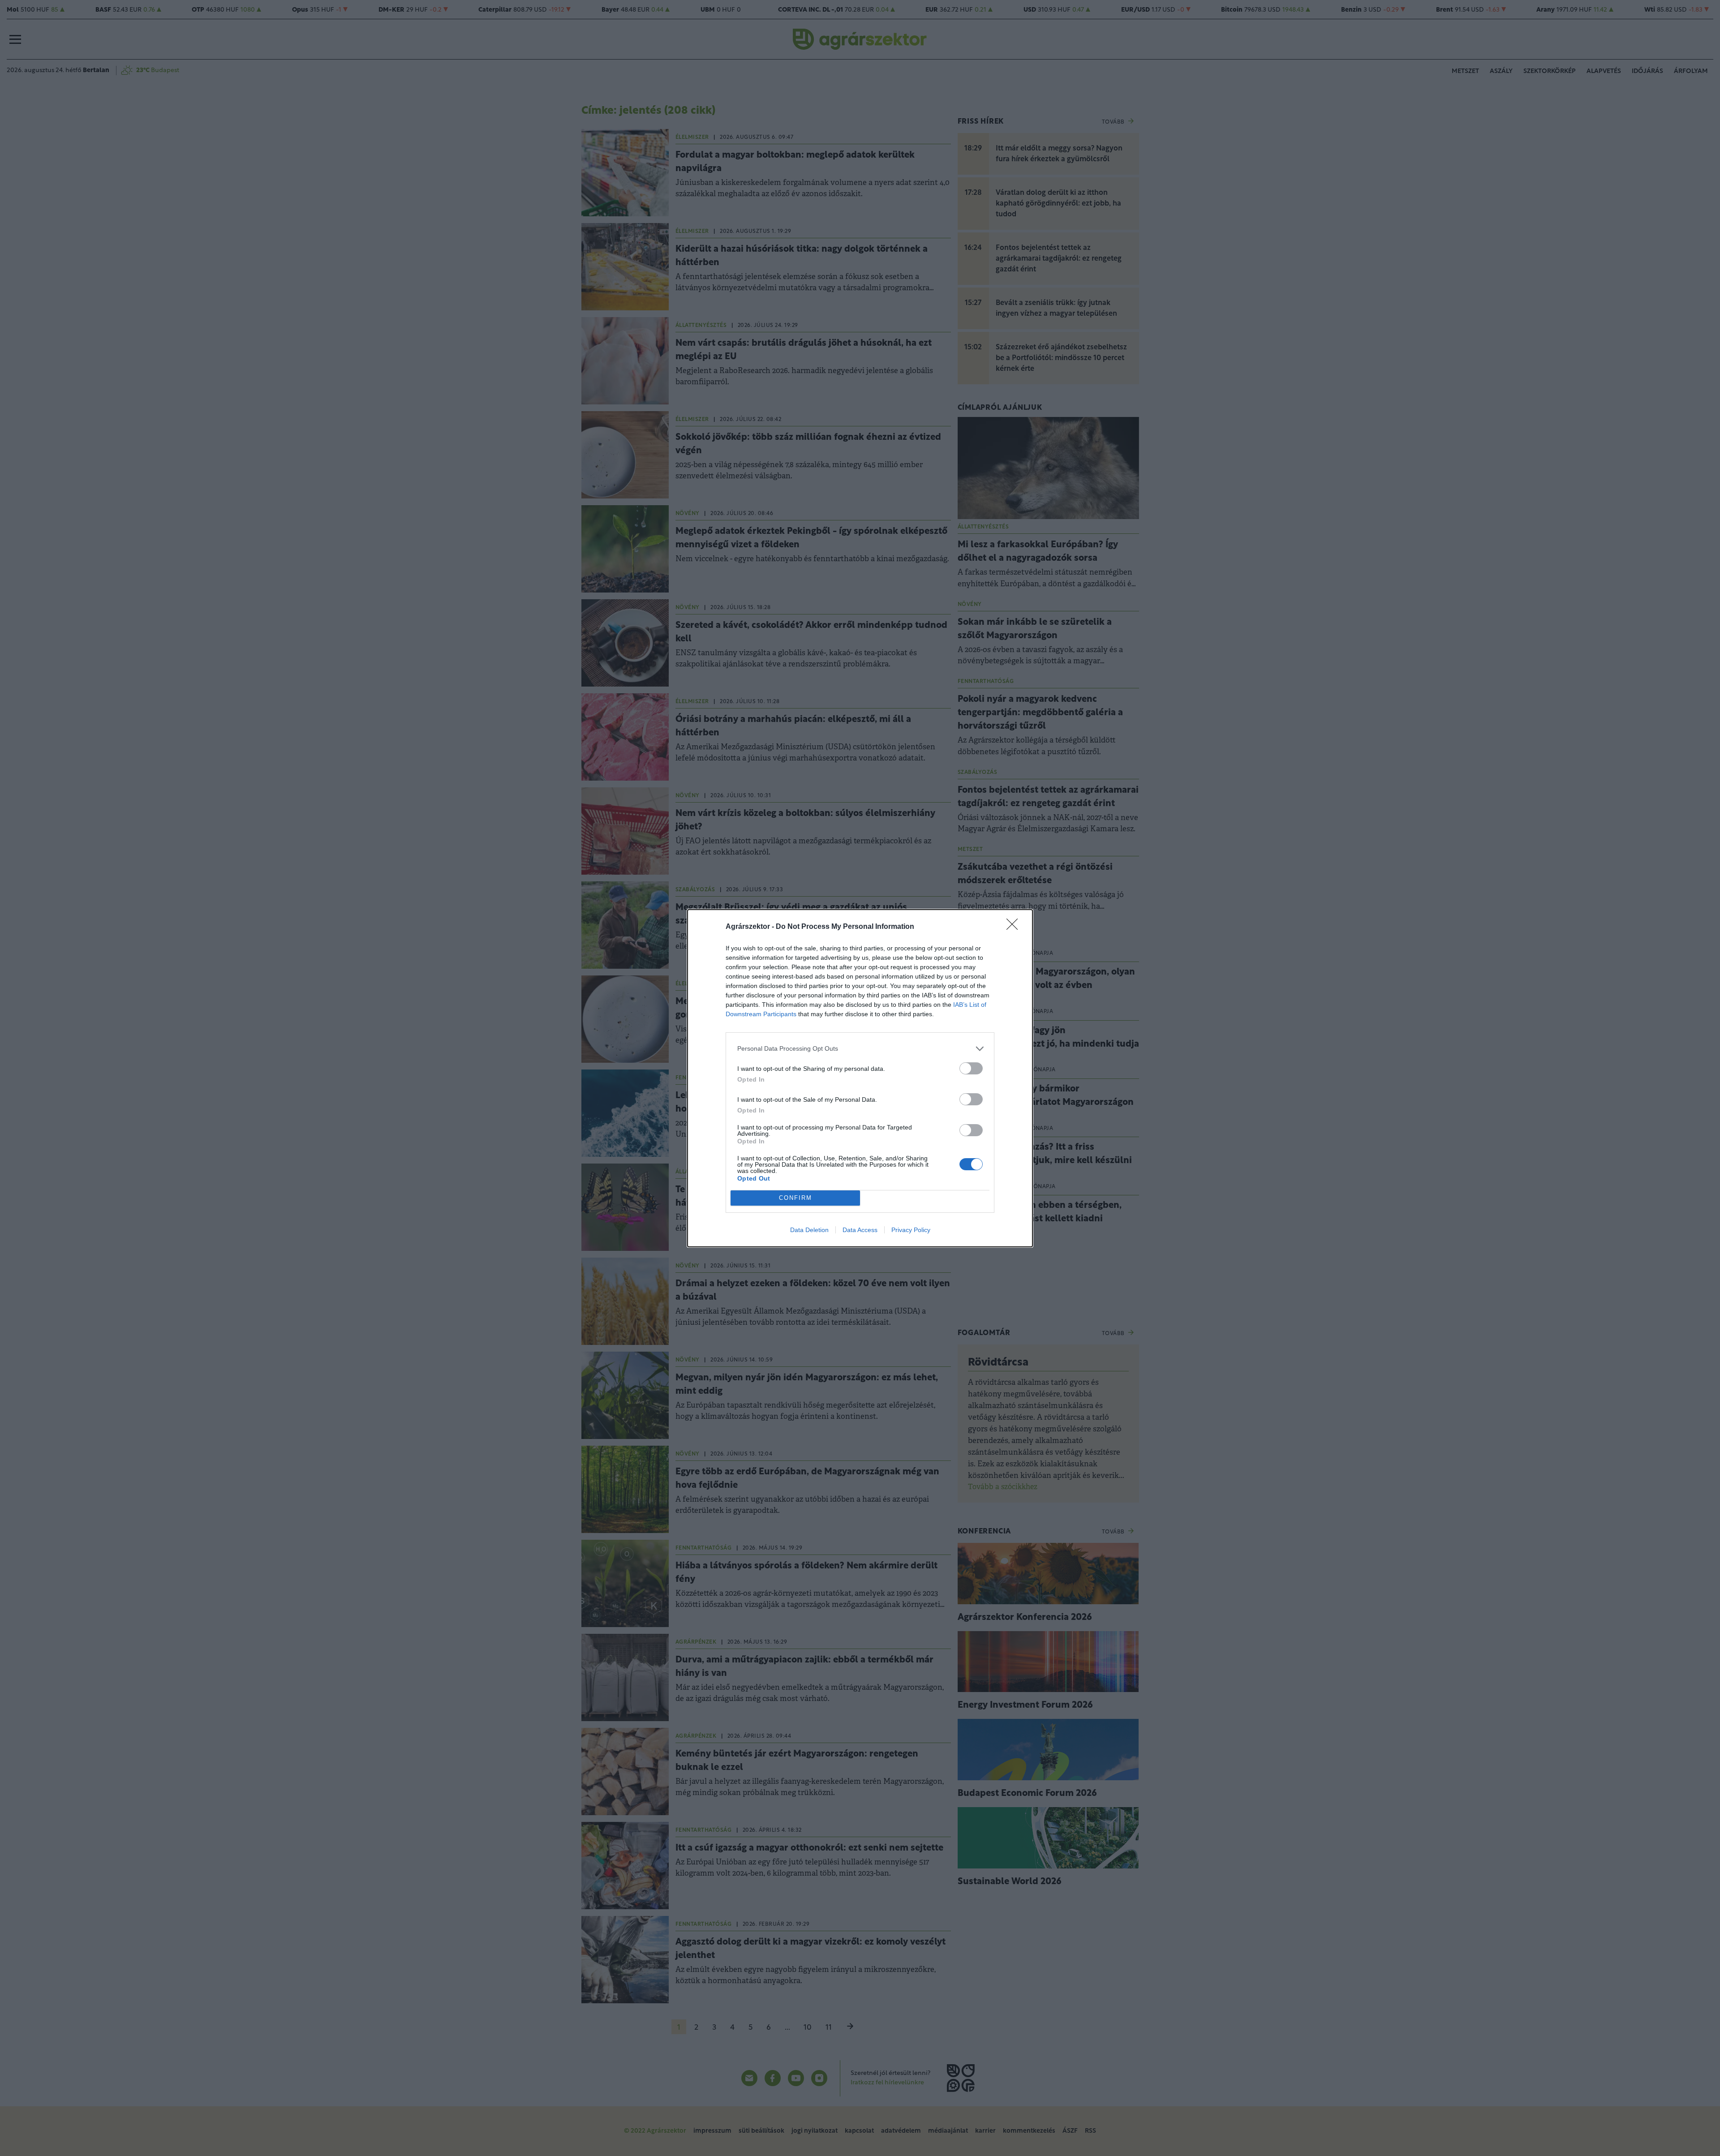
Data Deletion (809, 1230)
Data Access (860, 1230)
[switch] (971, 1068)
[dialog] (860, 1078)
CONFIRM (795, 1198)
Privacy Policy (911, 1230)
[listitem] (860, 1049)
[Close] (1015, 927)
